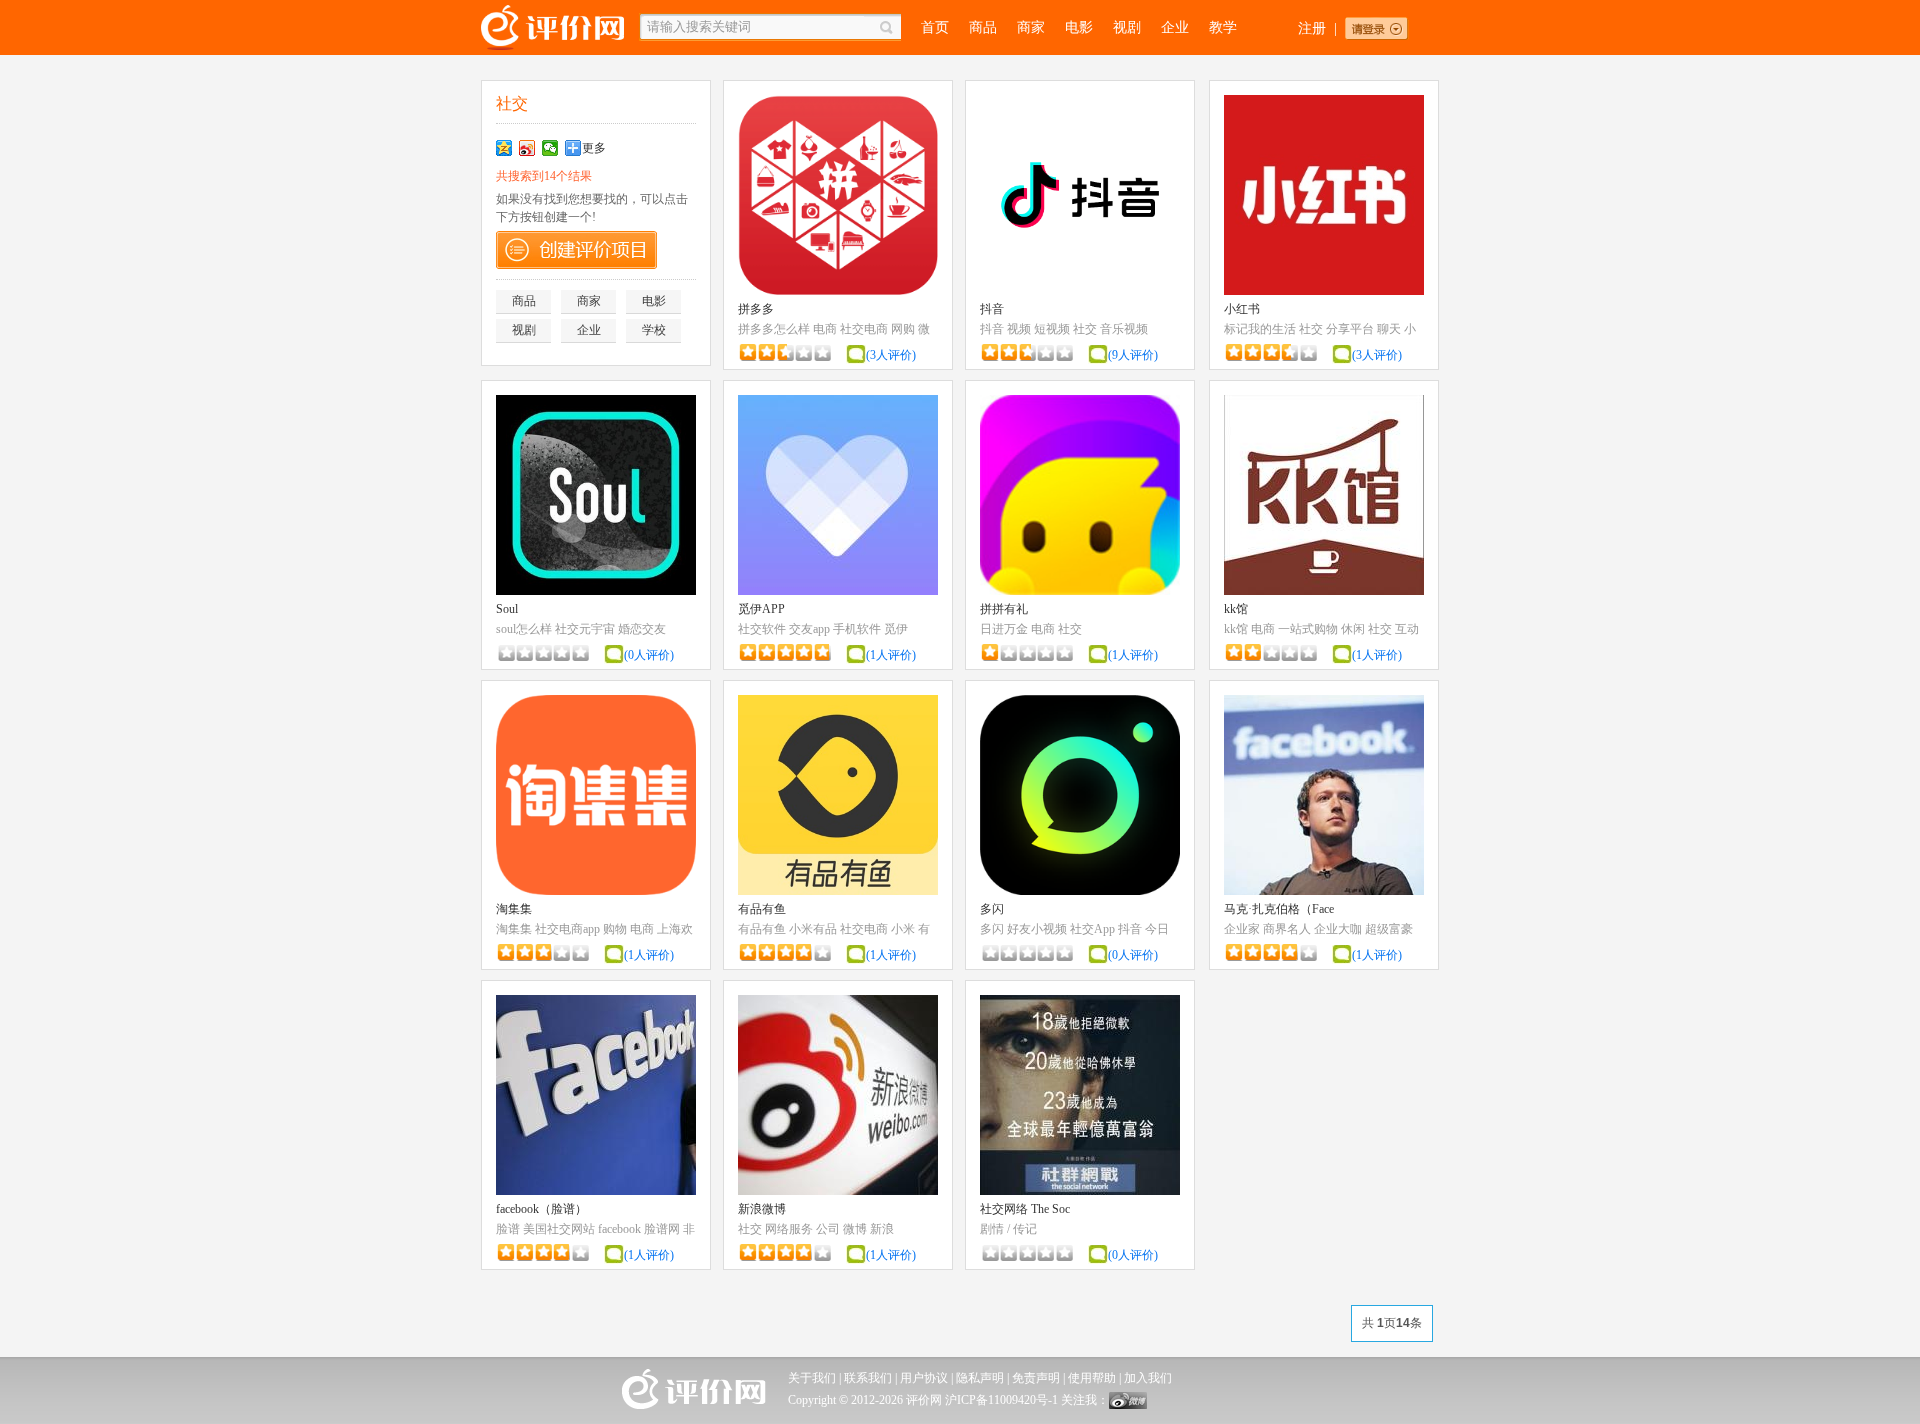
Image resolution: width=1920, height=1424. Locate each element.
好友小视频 (1037, 929)
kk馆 (1236, 609)
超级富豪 (1389, 929)
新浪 (882, 1229)
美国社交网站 (559, 1229)
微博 (855, 1229)
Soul (507, 609)
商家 (1031, 27)
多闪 (992, 909)
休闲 (1353, 629)
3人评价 (891, 355)
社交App (1092, 929)
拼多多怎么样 (774, 329)
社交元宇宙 (585, 629)
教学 (1223, 27)
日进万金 (1004, 629)
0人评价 (649, 655)
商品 (983, 27)
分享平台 (1350, 329)
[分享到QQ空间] (504, 148)
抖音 (992, 309)
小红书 (1242, 309)
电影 (1079, 27)
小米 (903, 929)
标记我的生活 (1260, 329)
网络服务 (789, 1229)
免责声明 (1036, 1378)
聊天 (1389, 329)
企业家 (1242, 929)
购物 (615, 929)
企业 (1175, 27)
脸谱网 (662, 1229)
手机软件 (857, 629)
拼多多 (756, 309)
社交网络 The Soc (1025, 1209)
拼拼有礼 (1004, 609)
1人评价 (891, 655)
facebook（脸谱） (541, 1209)
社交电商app (567, 929)
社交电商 (864, 329)
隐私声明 (980, 1378)
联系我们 (868, 1378)
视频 (1019, 329)
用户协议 (924, 1378)
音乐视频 (1124, 329)
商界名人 (1287, 929)
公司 (828, 1229)
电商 (825, 329)
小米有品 (813, 929)
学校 (654, 330)
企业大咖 (1338, 929)
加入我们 (1148, 1378)
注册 (1312, 28)
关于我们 (812, 1378)
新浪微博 (762, 1209)
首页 (935, 27)
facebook (619, 1229)
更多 (594, 148)
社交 (1085, 329)
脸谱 (508, 1229)
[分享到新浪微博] (527, 148)
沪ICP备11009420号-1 (1001, 1400)
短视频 (1052, 329)
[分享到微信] (550, 148)
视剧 (1127, 27)
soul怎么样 (524, 629)
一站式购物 (1308, 629)
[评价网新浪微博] (1128, 1405)
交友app (809, 629)
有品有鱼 (762, 909)
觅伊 (896, 629)
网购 (903, 329)
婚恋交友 (642, 629)
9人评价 (1133, 355)
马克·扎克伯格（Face (1279, 909)
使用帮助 (1092, 1378)
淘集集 (514, 909)
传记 (1025, 1229)
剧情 (992, 1229)
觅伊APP (761, 609)
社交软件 (762, 629)
